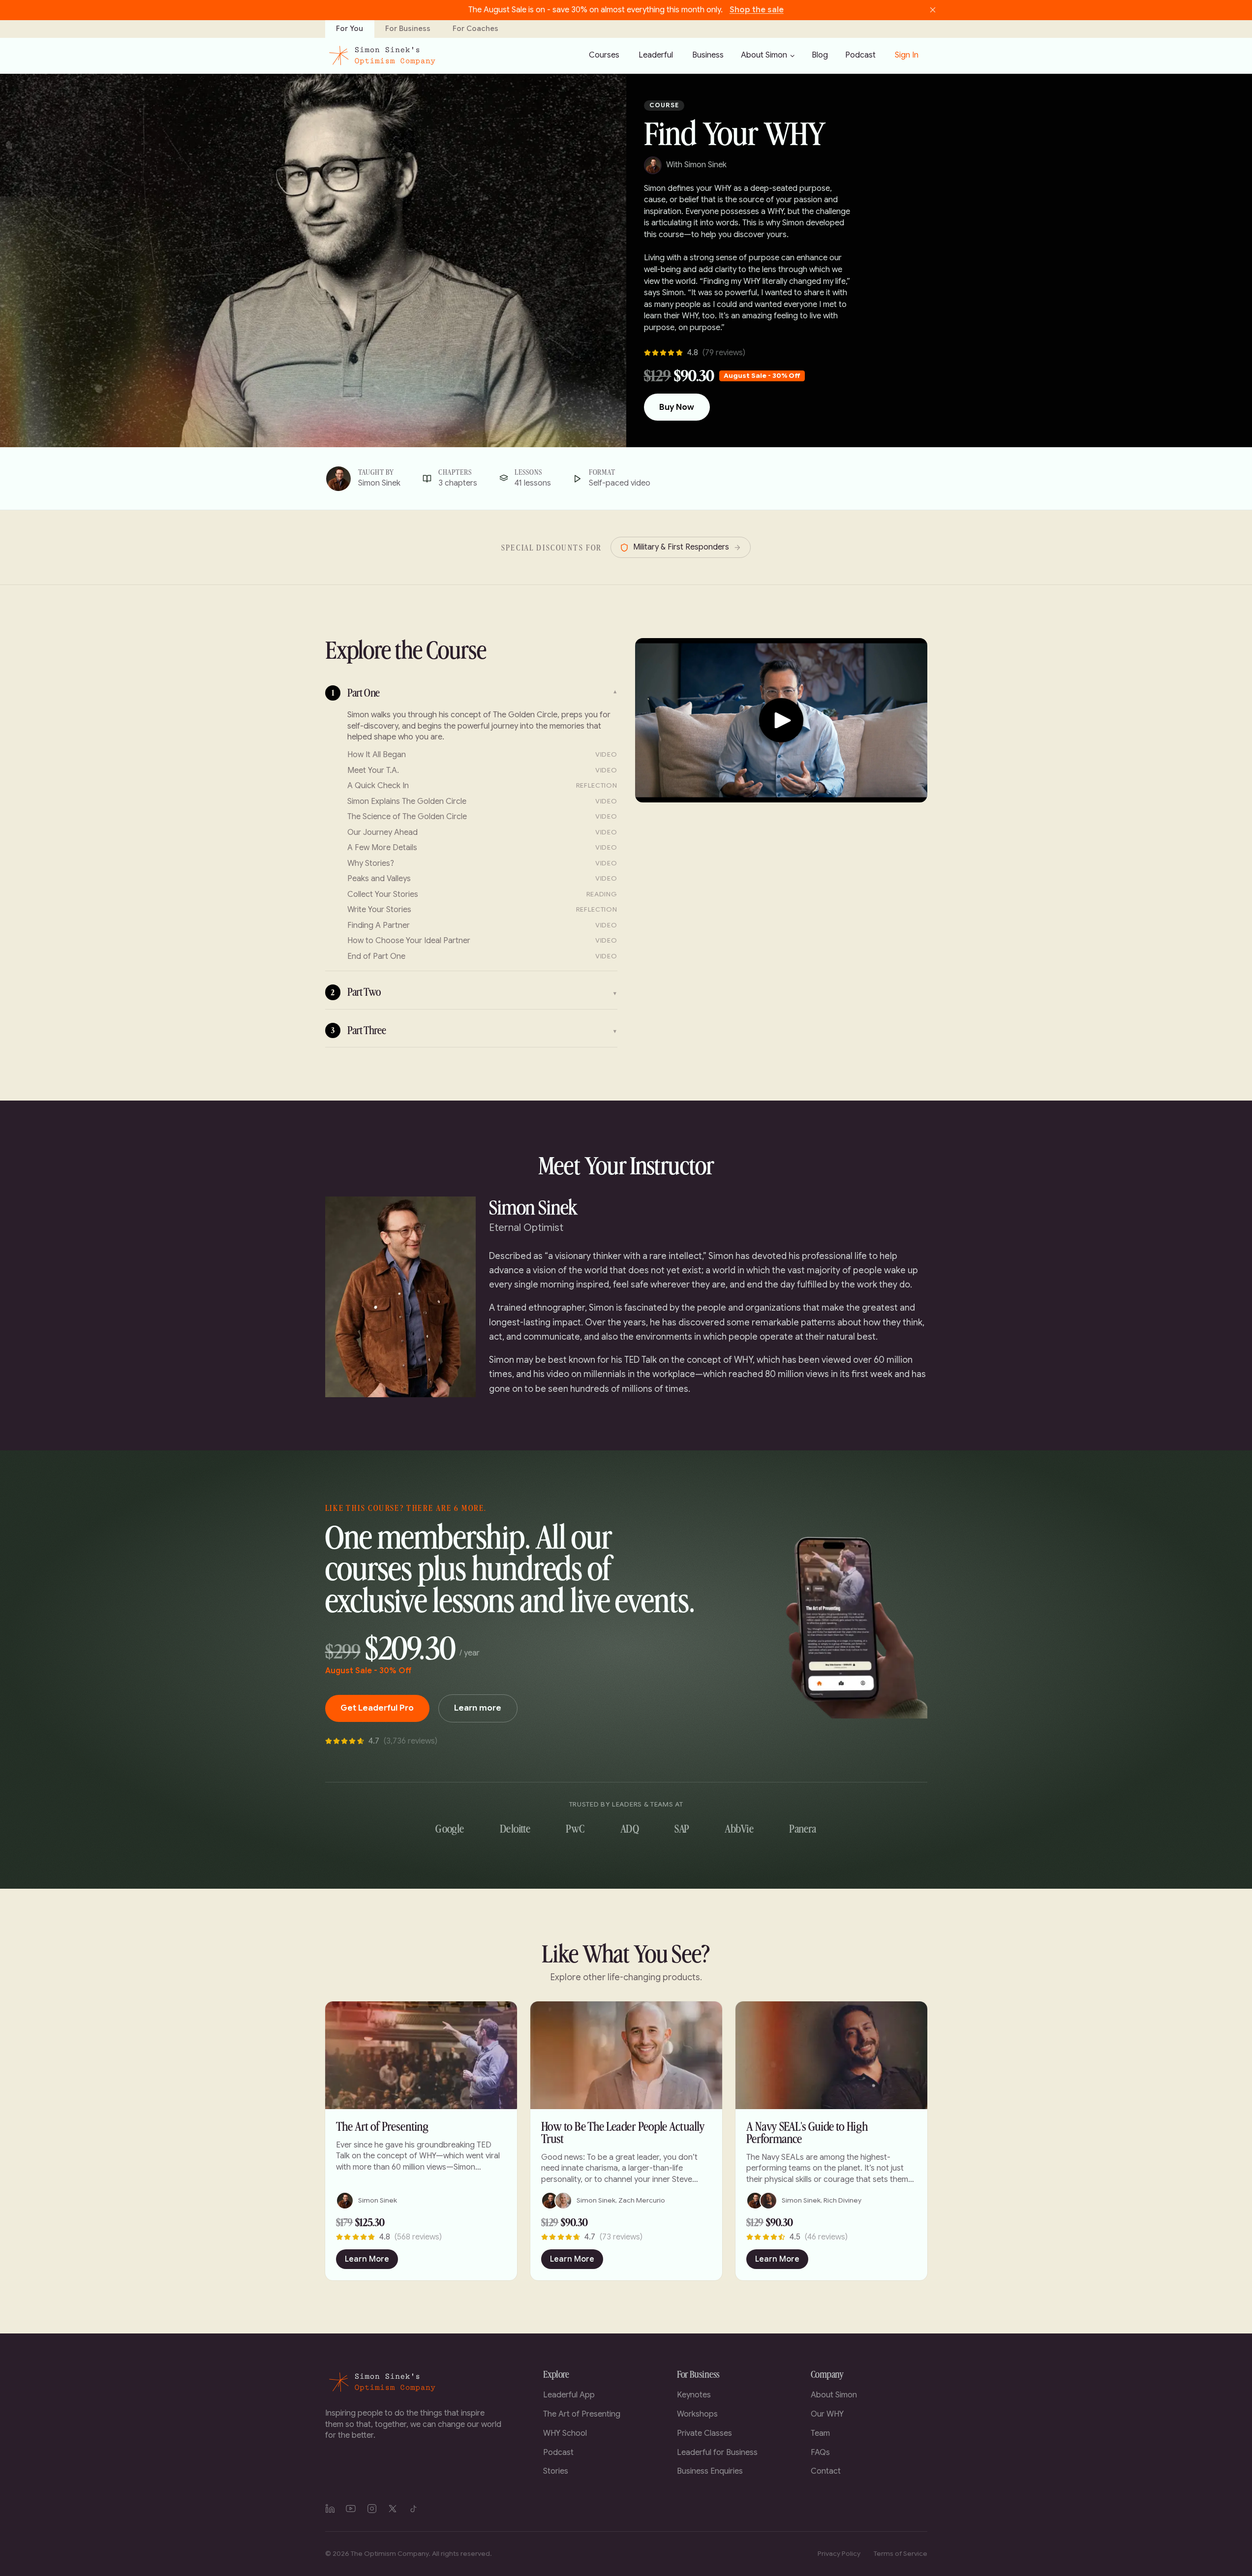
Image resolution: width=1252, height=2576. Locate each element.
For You (350, 29)
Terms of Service (901, 2554)
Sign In (907, 55)
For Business (408, 29)
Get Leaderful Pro (377, 1708)
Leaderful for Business (717, 2453)
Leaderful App (569, 2395)
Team (820, 2433)
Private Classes (704, 2433)
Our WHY (827, 2414)
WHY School (565, 2433)
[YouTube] (351, 2509)
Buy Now (677, 407)
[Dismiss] (933, 10)
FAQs (820, 2453)
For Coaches (475, 29)
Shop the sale (757, 10)
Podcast (558, 2453)
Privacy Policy (839, 2554)
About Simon (764, 55)
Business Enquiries (710, 2471)
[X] (393, 2509)
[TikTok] (414, 2509)
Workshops (697, 2414)
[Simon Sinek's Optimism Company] (382, 56)
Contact (826, 2471)
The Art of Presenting (582, 2414)
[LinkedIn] (330, 2509)
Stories (556, 2471)
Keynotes (694, 2395)
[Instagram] (372, 2509)
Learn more (478, 1708)
